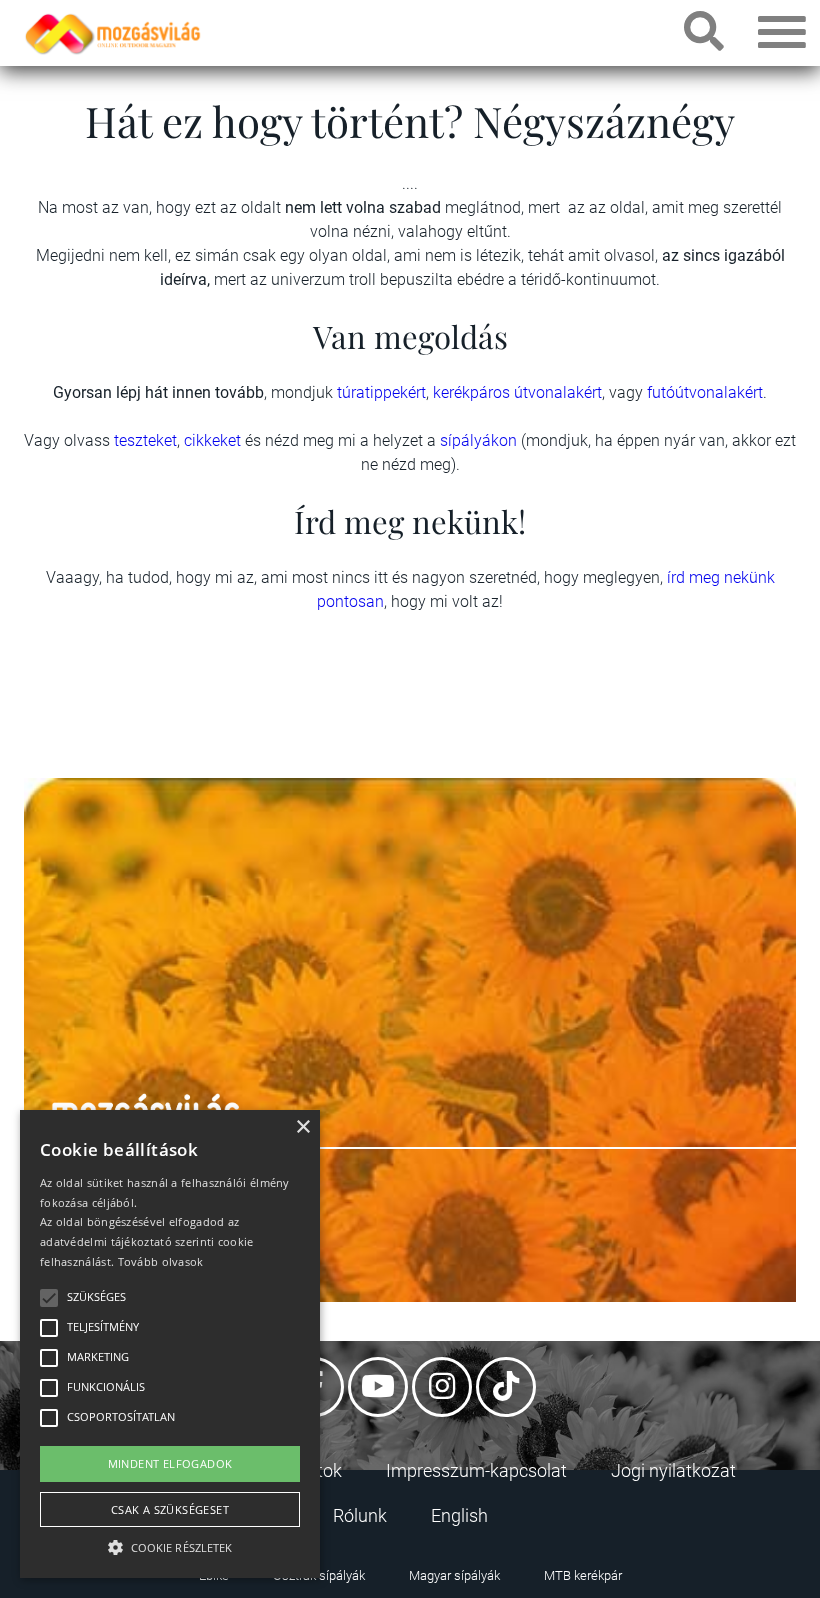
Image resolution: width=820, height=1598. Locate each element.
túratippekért (381, 392)
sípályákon (480, 440)
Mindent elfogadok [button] (170, 1463)
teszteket (145, 440)
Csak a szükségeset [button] (170, 1509)
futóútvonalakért (705, 392)
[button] (170, 1544)
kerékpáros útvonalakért (517, 392)
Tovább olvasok (161, 1261)
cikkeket (214, 440)
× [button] (302, 1127)
